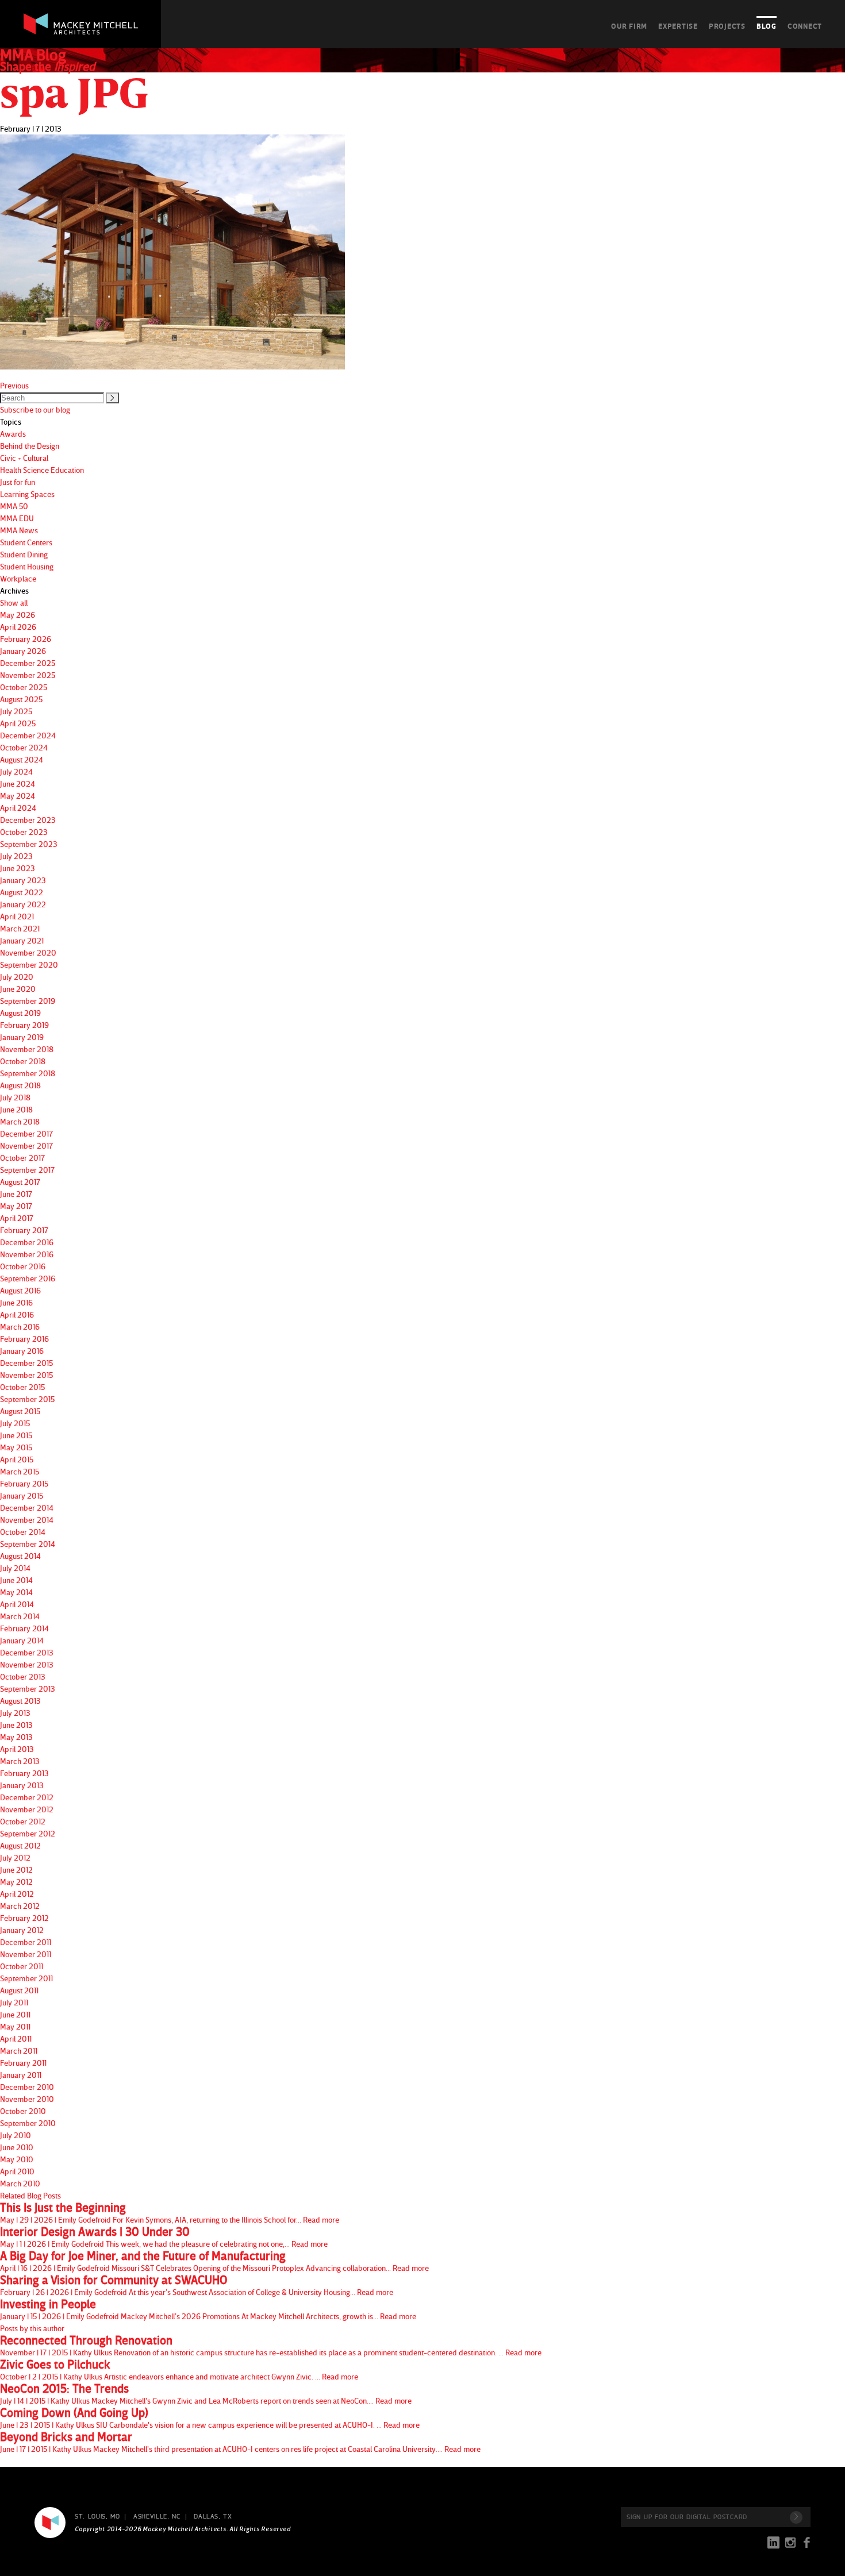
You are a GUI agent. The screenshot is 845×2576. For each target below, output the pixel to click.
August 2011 (19, 1990)
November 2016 (27, 1254)
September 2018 (28, 1073)
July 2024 (16, 771)
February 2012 (24, 1918)
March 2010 (20, 2183)
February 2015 (24, 1483)
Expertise (678, 26)
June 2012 (16, 1870)
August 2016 (20, 1290)
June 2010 (17, 2147)
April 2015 (17, 1459)
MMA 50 (14, 506)
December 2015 (26, 1363)
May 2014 (16, 1592)
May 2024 (18, 796)
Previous (14, 385)
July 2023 (16, 856)
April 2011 (16, 2038)
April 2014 (17, 1604)
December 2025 (28, 663)
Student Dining (24, 554)
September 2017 (27, 1170)
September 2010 (28, 2123)
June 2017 (16, 1194)
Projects (727, 26)
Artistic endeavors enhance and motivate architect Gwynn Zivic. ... (179, 2370)
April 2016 (17, 1314)
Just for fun (18, 482)
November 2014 (27, 1520)
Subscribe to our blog (35, 409)
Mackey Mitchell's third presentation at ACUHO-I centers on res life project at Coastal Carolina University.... (240, 2442)
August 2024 (22, 759)
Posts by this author (32, 2328)
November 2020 (28, 952)
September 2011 (26, 1978)
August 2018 (20, 1085)
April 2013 (17, 1749)
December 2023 (28, 820)
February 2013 (24, 1773)
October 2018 (23, 1061)
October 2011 (22, 1966)
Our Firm (629, 26)
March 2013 (20, 1761)
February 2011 (23, 2063)
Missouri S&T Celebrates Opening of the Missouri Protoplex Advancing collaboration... (214, 2261)
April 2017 (17, 1218)
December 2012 (27, 1797)
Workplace (18, 578)
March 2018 (20, 1121)
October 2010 (23, 2111)
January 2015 (22, 1495)
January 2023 (23, 880)
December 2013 (27, 1652)
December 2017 (26, 1133)
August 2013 (20, 1701)
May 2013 (16, 1737)
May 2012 (16, 1882)
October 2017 (22, 1158)
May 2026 (18, 615)
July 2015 (15, 1423)
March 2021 (20, 928)
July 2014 (15, 1568)
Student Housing (27, 566)
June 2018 (16, 1109)
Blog (767, 26)
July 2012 (15, 1857)
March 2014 (20, 1616)
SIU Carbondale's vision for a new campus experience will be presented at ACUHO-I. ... (210, 2418)
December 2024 (28, 735)
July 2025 (16, 711)
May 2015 (16, 1447)
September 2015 (27, 1399)
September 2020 (29, 964)
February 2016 (24, 1339)
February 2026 (26, 639)
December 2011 (26, 1942)
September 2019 (28, 1001)
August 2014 (20, 1556)
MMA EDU (17, 518)
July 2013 (15, 1713)
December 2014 (27, 1508)
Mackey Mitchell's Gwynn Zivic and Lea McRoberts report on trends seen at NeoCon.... (206, 2394)
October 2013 (23, 1676)
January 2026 (23, 651)
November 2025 (28, 675)
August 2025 (21, 699)
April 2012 (17, 1894)
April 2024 (18, 808)
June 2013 (16, 1725)
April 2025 (18, 723)
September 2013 (28, 1689)
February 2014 (24, 1628)
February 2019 (24, 1025)
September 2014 (28, 1544)
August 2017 (20, 1182)
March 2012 (20, 1906)
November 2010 (27, 2099)
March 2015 (20, 1471)
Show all (14, 602)
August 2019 (20, 1013)
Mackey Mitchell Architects (50, 2523)
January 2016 (22, 1351)
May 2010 (17, 2159)
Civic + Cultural (24, 458)
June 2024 (18, 783)
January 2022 (23, 904)
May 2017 (16, 1206)
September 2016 (28, 1278)
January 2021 (22, 940)
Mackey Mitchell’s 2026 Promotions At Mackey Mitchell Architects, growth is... (208, 2309)
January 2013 (22, 1785)
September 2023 (29, 844)
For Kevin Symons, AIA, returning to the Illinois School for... (170, 2213)
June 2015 (16, 1435)
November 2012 (27, 1809)
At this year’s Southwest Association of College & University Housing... (197, 2285)
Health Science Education (42, 470)
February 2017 (24, 1230)
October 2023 (24, 832)
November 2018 (27, 1049)
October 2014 (23, 1532)
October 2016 (23, 1266)
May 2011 (15, 2026)
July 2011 (14, 2002)
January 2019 (22, 1037)
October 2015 (22, 1387)
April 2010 (17, 2171)
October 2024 (24, 747)
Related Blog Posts (30, 2195)
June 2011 (15, 2014)
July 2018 (15, 1097)
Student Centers (26, 542)
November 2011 (26, 1954)
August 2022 (22, 892)
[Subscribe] (796, 2517)
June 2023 (18, 868)
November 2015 (26, 1375)
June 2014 (16, 1580)
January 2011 (21, 2075)
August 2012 (20, 1845)
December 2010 (27, 2087)
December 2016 (27, 1242)
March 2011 (19, 2051)
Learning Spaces (27, 494)
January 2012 (22, 1930)
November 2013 (27, 1664)
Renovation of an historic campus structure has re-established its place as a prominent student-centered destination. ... (271, 2346)
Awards (13, 434)
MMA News (19, 530)
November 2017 (26, 1145)
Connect (805, 26)
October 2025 (24, 687)
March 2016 (20, 1326)
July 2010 (16, 2135)
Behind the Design (30, 446)
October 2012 (23, 1821)
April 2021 (17, 916)
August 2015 (20, 1411)
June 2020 (18, 989)
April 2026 (18, 627)
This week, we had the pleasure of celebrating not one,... (164, 2237)
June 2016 (16, 1302)
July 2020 (17, 977)
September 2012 (28, 1833)
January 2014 (22, 1640)
